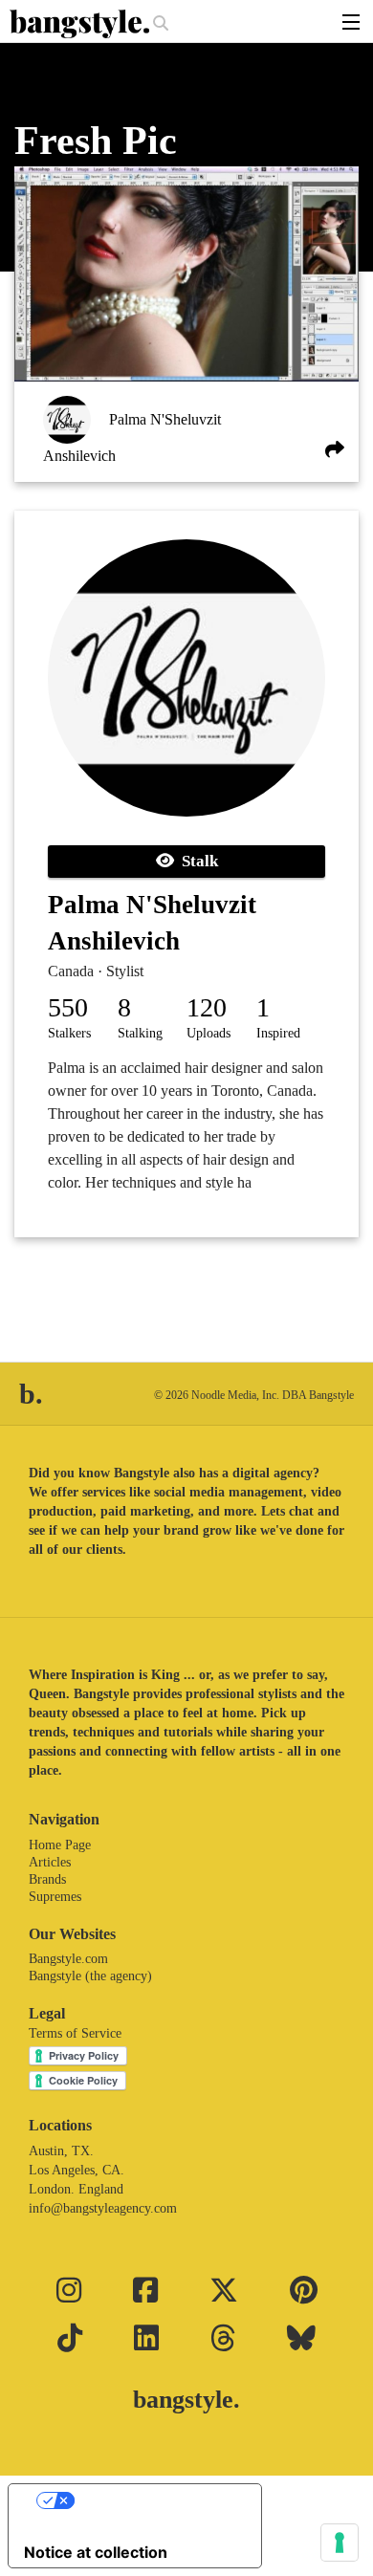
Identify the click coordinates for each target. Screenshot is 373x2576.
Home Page (60, 1845)
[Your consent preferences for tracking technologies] (340, 2543)
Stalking (140, 1033)
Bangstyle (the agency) (90, 1976)
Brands (47, 1879)
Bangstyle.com (68, 1959)
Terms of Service (75, 2033)
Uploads (208, 1033)
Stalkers (69, 1033)
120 (207, 1007)
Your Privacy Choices (154, 2500)
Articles (50, 1862)
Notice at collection (96, 2552)
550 (68, 1007)
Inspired (278, 1033)
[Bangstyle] (81, 24)
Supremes (55, 1897)
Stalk (196, 861)
